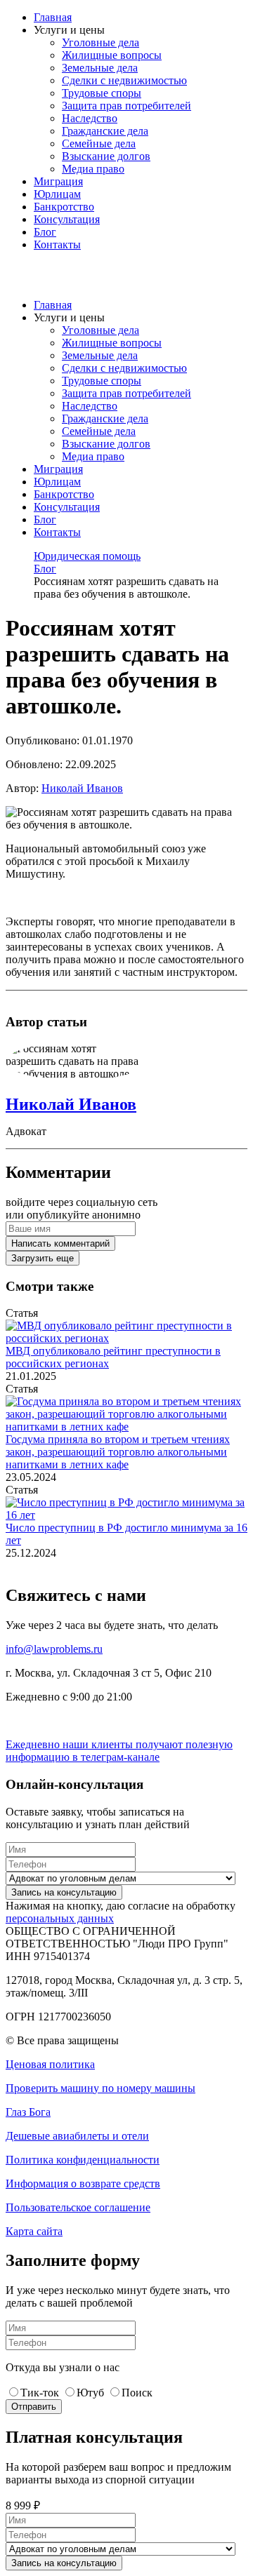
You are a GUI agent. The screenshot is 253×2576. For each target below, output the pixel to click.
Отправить (34, 2407)
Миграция (58, 181)
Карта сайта (34, 2231)
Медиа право (93, 169)
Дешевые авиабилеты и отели (77, 2136)
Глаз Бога (28, 2112)
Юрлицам (57, 194)
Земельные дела (100, 68)
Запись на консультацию (64, 1892)
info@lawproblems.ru (54, 1649)
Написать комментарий (60, 1243)
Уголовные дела (100, 42)
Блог (45, 232)
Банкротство (64, 207)
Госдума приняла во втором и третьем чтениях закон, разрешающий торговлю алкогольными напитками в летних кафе (118, 1452)
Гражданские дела (105, 131)
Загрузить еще (43, 1258)
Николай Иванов (82, 788)
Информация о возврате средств (83, 2183)
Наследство (90, 118)
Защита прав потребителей (126, 106)
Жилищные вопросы (112, 55)
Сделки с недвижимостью (124, 80)
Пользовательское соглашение (78, 2207)
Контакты (57, 244)
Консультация (67, 219)
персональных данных (60, 1918)
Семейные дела (99, 143)
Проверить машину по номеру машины (100, 2088)
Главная (53, 17)
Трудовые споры (102, 93)
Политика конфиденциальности (83, 2160)
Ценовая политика (50, 2064)
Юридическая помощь (87, 556)
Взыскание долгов (106, 156)
